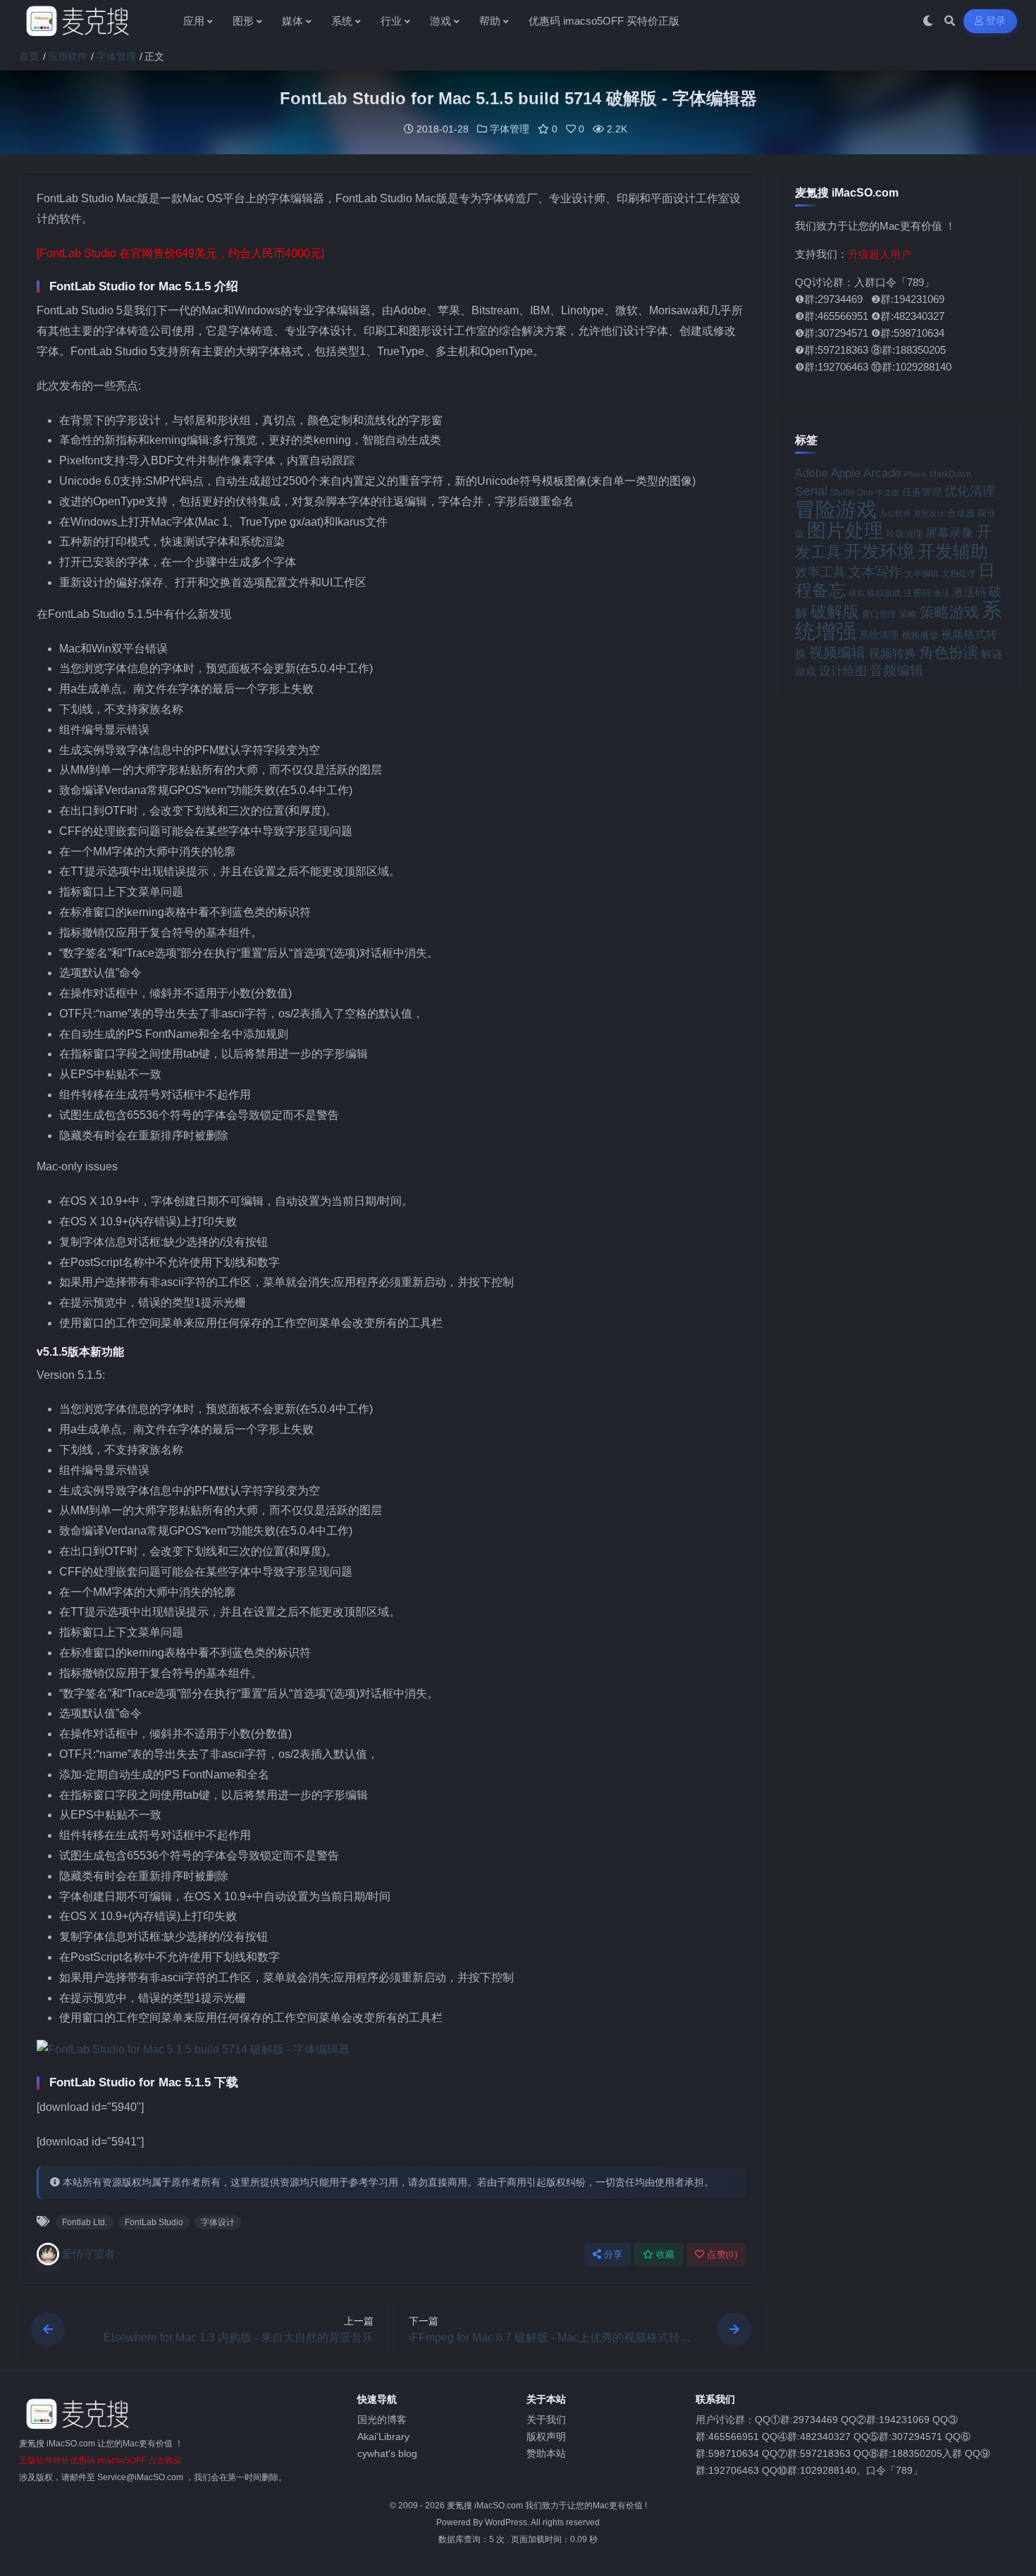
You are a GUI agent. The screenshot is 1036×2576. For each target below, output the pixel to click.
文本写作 (875, 572)
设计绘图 (843, 671)
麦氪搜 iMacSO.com (486, 2506)
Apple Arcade (866, 473)
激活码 (969, 592)
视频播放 (920, 635)
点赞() (722, 2254)
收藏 (666, 2254)
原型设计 (929, 514)
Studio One (852, 493)
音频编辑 (896, 670)
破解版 (835, 612)
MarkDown (950, 474)
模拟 (856, 593)
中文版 (888, 493)
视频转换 (892, 653)
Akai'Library (383, 2436)
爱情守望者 (88, 2254)
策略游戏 (949, 612)
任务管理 (922, 492)
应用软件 (68, 56)
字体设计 (218, 2222)
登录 (996, 21)
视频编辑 (837, 652)
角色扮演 (949, 652)
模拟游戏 (884, 593)
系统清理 (879, 635)
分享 (613, 2254)
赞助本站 (546, 2453)
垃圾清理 (904, 534)
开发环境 (880, 551)
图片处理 (845, 531)
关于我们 (546, 2420)
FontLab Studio (154, 2222)
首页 (29, 56)
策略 (908, 614)
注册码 (917, 593)
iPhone (915, 474)
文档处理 (958, 574)
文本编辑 (922, 573)
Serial (811, 491)
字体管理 (116, 56)
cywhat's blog (387, 2453)
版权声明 (546, 2436)
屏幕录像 (949, 533)
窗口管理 (879, 614)
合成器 (961, 513)
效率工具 (820, 572)
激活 (942, 593)
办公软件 (895, 514)
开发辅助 (953, 551)
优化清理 (970, 491)
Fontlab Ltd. (85, 2222)
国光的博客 (382, 2420)
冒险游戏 (836, 509)
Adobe (812, 473)
